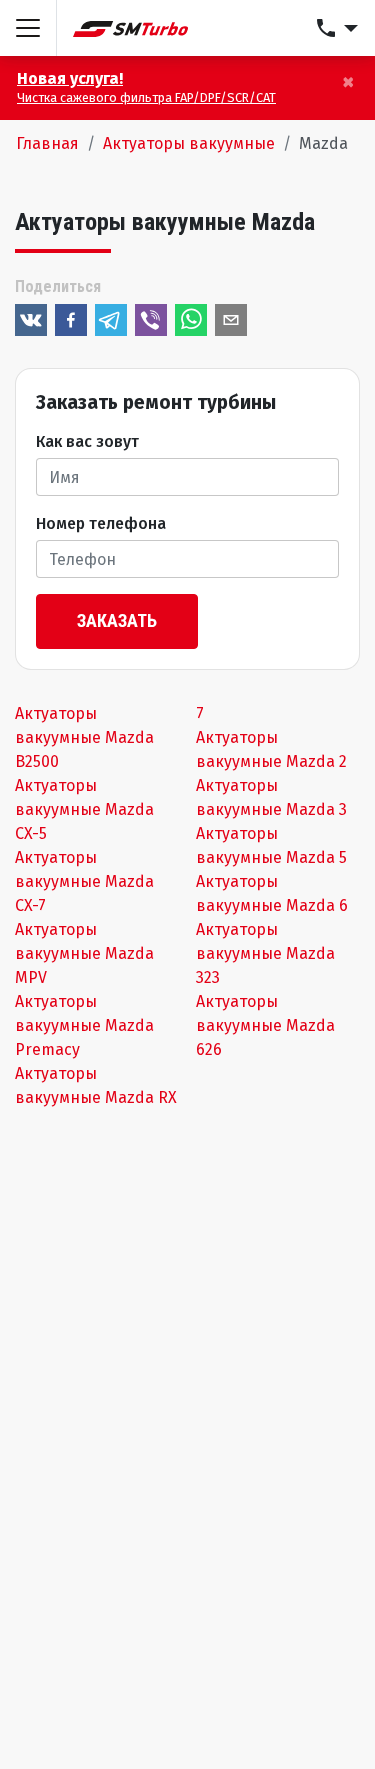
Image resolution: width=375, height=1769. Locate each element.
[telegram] (111, 320)
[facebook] (71, 320)
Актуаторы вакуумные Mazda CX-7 (84, 881)
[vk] (31, 320)
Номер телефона (101, 523)
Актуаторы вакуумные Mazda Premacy (84, 1025)
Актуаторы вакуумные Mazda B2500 (84, 737)
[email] (231, 320)
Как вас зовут (87, 441)
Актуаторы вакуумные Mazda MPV (84, 953)
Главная (47, 143)
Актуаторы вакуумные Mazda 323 (265, 953)
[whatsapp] (191, 320)
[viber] (151, 320)
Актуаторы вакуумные (189, 143)
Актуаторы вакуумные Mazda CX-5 (84, 809)
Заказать (117, 620)
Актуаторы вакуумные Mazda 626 (265, 1025)
